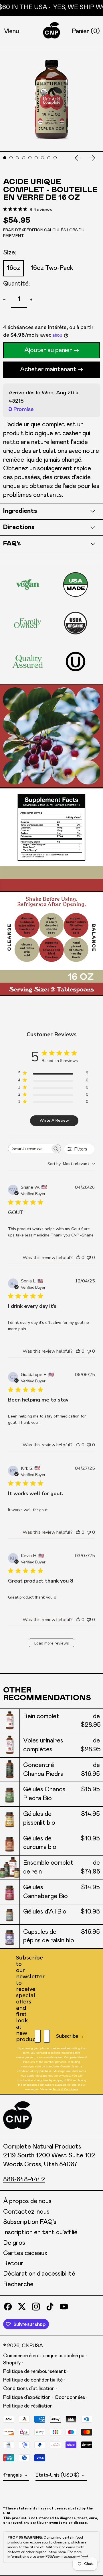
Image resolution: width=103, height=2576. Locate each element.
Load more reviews (52, 1643)
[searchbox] (29, 1149)
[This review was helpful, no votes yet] (78, 1258)
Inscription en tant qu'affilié (40, 2232)
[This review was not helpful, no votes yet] (89, 1258)
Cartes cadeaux (25, 2253)
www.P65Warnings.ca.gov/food (63, 2557)
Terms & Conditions (65, 2089)
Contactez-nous (26, 2212)
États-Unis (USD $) (58, 2475)
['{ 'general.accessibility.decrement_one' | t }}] (6, 300)
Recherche (18, 2284)
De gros (14, 2243)
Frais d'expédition (23, 230)
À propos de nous (27, 2201)
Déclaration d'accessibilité (39, 2274)
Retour (13, 2264)
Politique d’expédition (27, 2398)
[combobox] (71, 1164)
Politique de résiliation (28, 2406)
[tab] (5, 158)
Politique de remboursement (34, 2372)
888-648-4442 (24, 2180)
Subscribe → (70, 2036)
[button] (86, 32)
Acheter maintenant (48, 370)
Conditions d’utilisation (29, 2389)
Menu (11, 31)
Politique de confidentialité (33, 2380)
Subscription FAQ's (30, 2222)
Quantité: (16, 284)
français (13, 2475)
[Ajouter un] (32, 300)
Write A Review (54, 1120)
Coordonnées (70, 2398)
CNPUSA (32, 2346)
